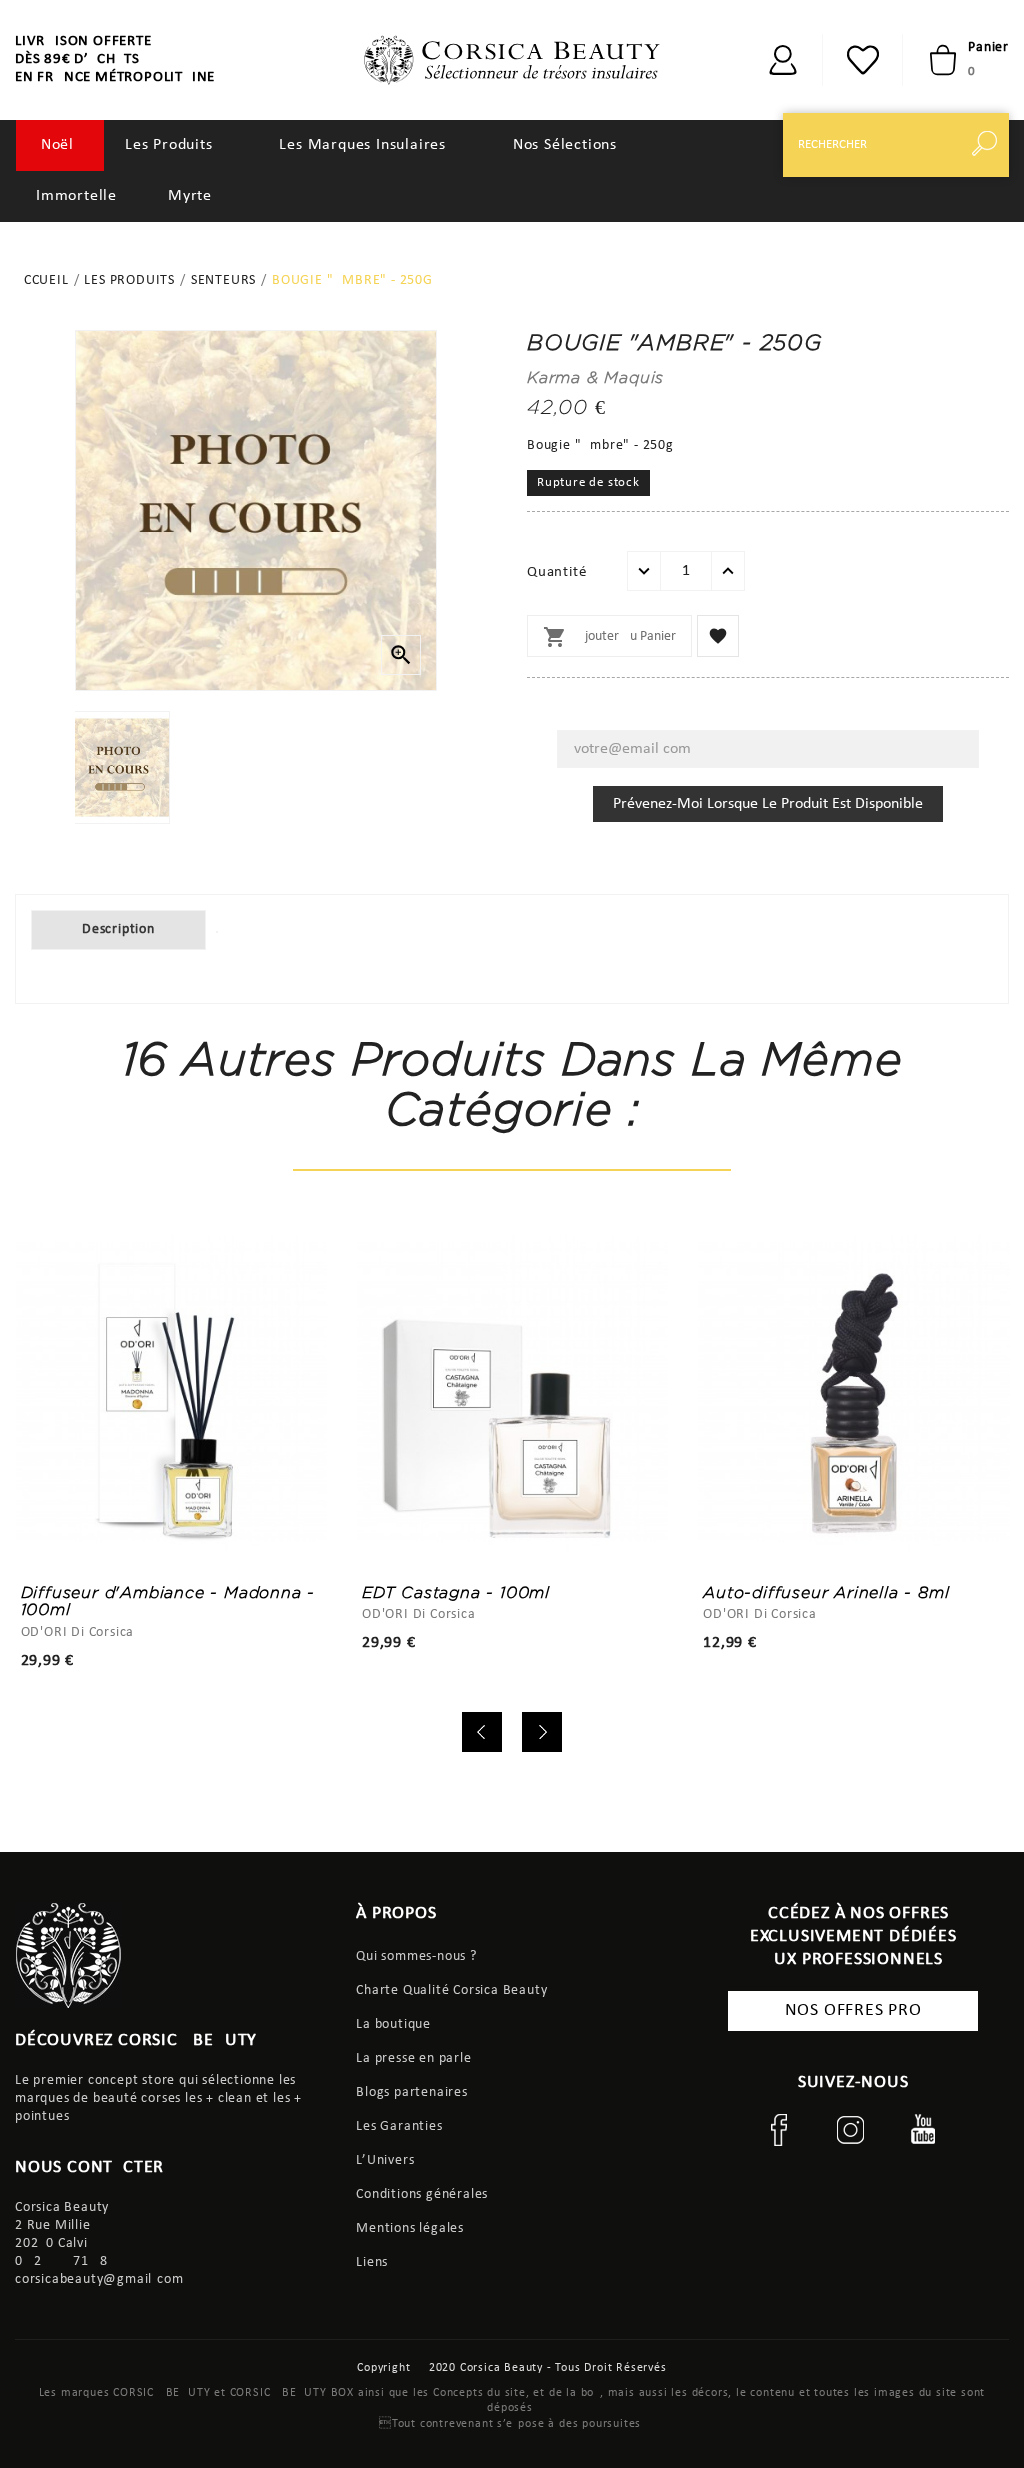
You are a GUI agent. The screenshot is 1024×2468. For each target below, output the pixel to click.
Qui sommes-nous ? (416, 1956)
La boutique (393, 2024)
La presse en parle (413, 2058)
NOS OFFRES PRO (853, 2010)
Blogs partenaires (412, 2092)
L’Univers (385, 2160)
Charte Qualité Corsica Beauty (451, 1990)
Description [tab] (118, 929)
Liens (372, 2262)
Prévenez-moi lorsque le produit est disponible (768, 804)
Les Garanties (399, 2126)
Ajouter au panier (609, 637)
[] (783, 60)
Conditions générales (422, 2194)
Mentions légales (410, 2228)
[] (989, 145)
